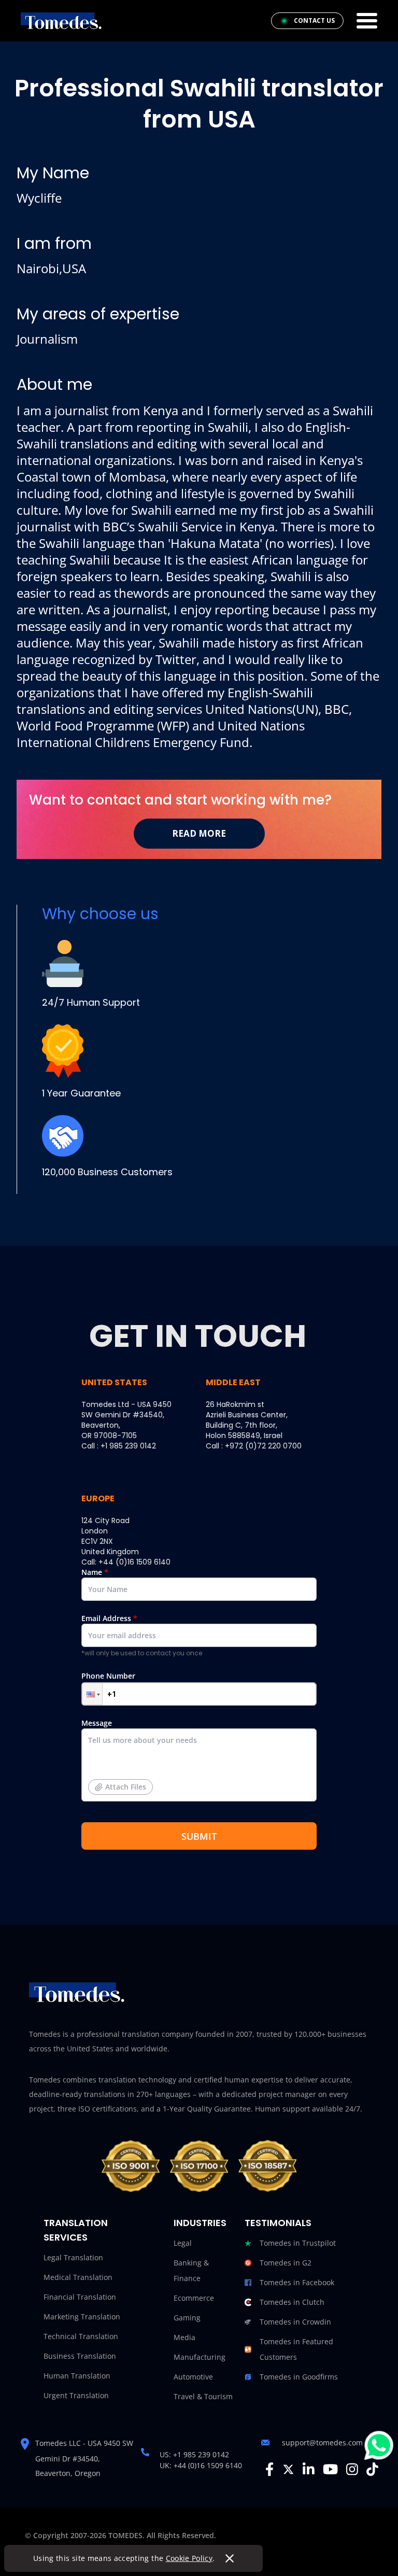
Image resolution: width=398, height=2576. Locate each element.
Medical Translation (78, 2277)
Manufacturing (200, 2357)
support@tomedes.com (322, 2443)
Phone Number (108, 1676)
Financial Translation (80, 2297)
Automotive (193, 2377)
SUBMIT (199, 1836)
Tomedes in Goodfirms (299, 2377)
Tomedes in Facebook (297, 2282)
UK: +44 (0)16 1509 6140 (201, 2465)
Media (184, 2337)
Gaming (187, 2318)
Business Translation (80, 2356)
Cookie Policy (189, 2558)
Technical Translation (81, 2336)
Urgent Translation (76, 2395)
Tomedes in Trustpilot (298, 2243)
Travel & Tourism (203, 2396)
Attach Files (126, 1787)
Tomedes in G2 (286, 2263)
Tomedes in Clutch (292, 2302)
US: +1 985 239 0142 (194, 2454)
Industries (200, 2223)
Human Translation (77, 2376)
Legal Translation (73, 2257)
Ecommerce (194, 2298)
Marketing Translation (82, 2317)
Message (114, 1755)
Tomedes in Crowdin (295, 2322)
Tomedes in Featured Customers (296, 2349)
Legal (183, 2243)
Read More (199, 833)
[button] (92, 1694)
